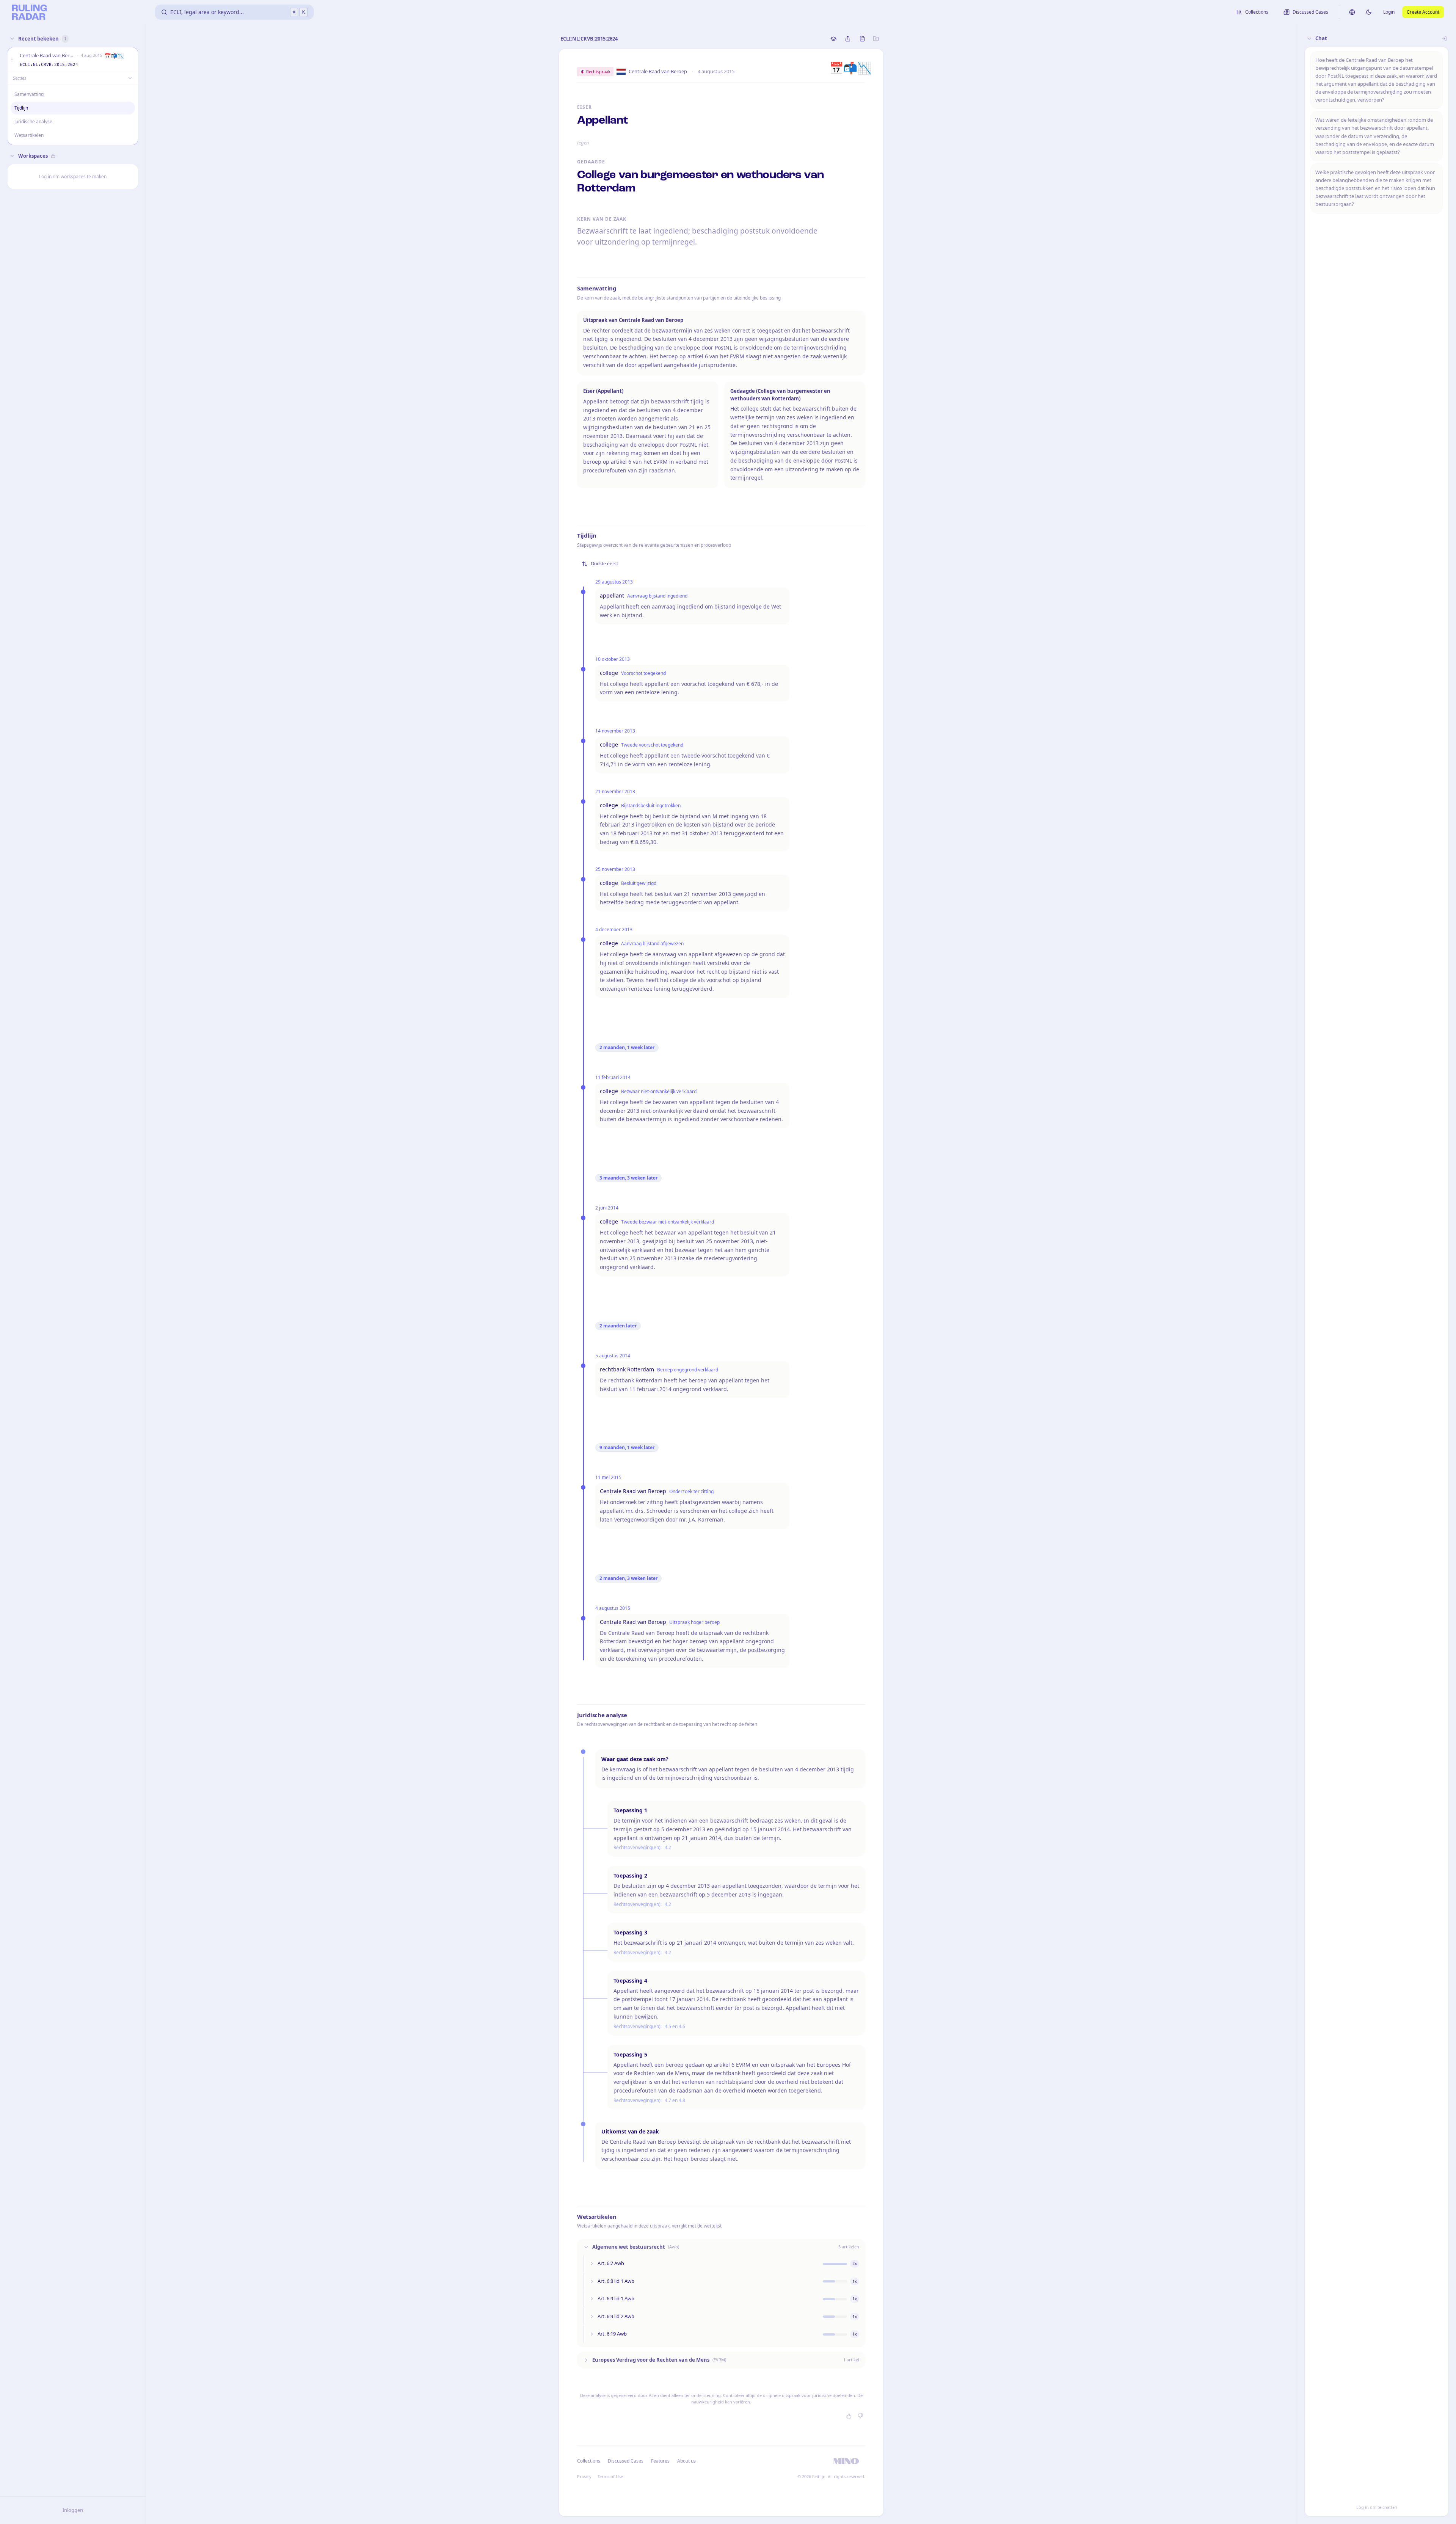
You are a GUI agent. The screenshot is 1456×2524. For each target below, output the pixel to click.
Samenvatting (29, 94)
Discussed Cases (626, 2461)
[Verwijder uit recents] (131, 60)
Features (660, 2461)
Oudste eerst (604, 564)
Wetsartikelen (29, 135)
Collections (589, 2461)
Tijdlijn (21, 108)
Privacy (584, 2476)
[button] (12, 60)
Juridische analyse (33, 122)
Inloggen (73, 2510)
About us (686, 2461)
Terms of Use (610, 2476)
